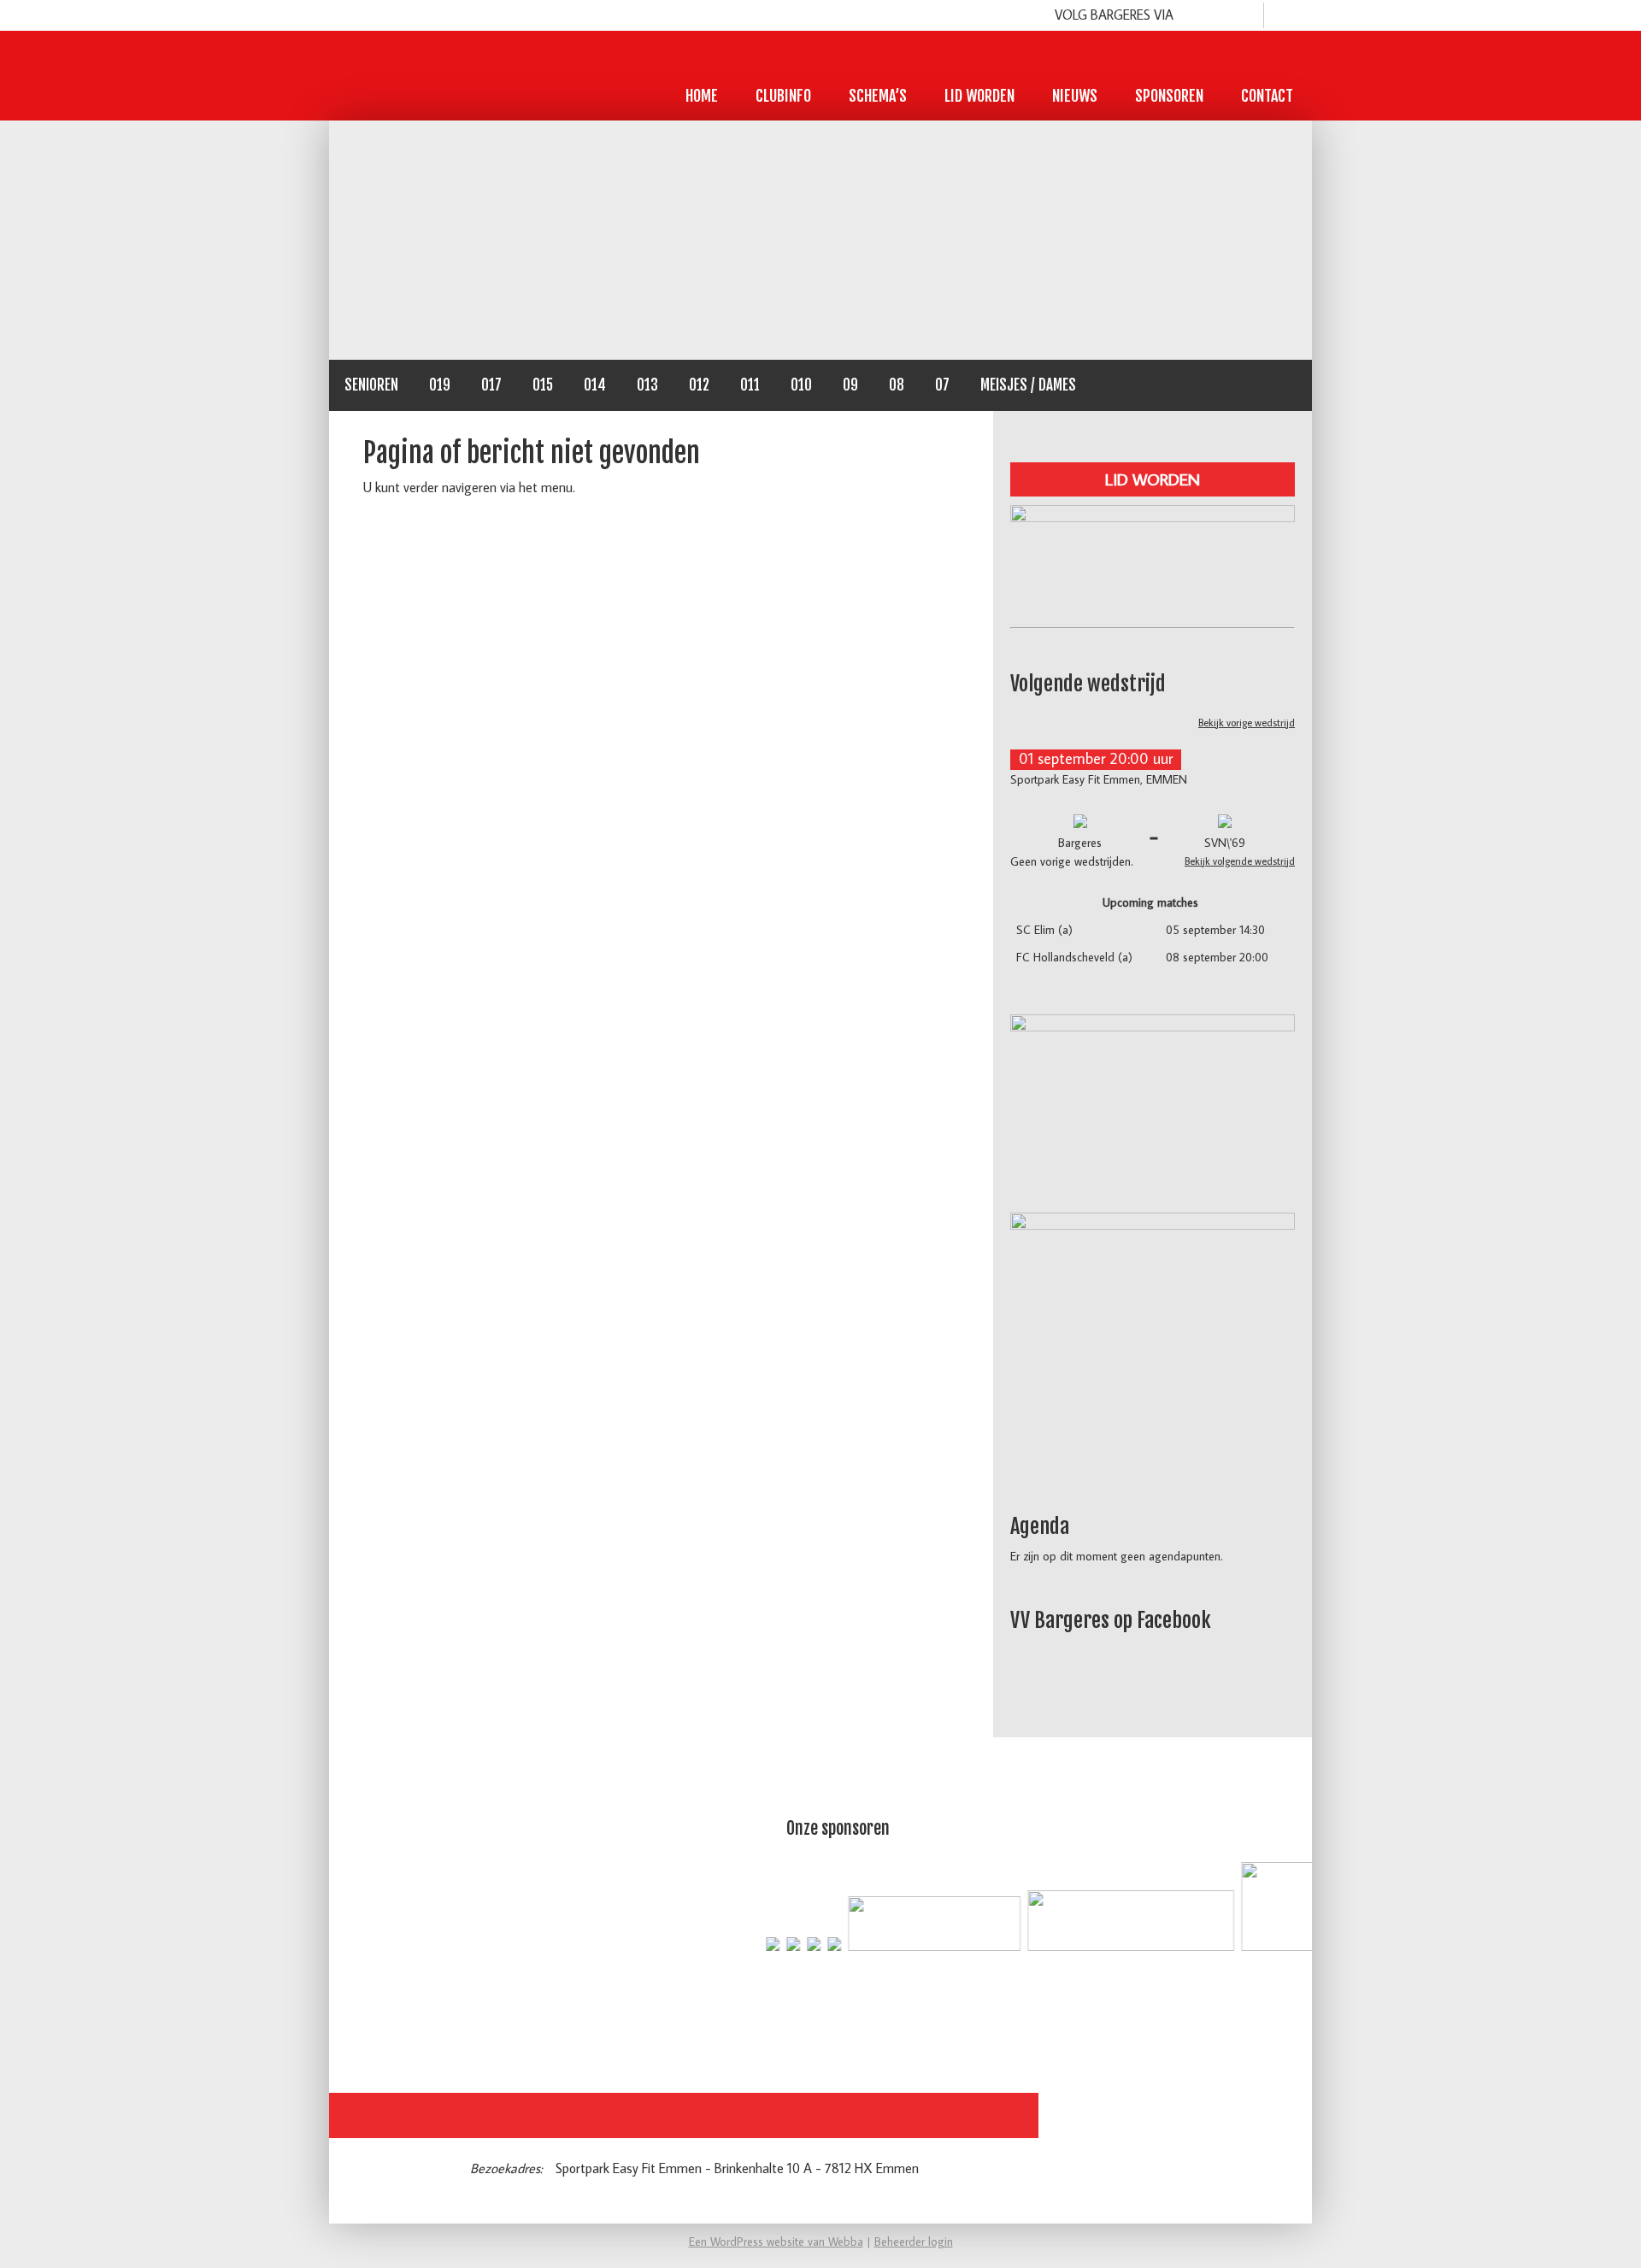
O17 (491, 385)
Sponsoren (1169, 96)
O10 (801, 385)
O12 (699, 385)
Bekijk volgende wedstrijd (1240, 861)
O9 (850, 385)
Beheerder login (914, 2242)
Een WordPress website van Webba (776, 2242)
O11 (750, 385)
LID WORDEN (1153, 479)
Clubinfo (783, 96)
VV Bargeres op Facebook (1111, 1620)
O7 (942, 385)
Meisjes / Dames (1028, 385)
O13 (647, 385)
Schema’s (878, 96)
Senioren (371, 385)
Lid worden (979, 96)
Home (702, 96)
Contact (1267, 96)
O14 (595, 385)
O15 (543, 385)
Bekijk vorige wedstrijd (1247, 723)
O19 (440, 385)
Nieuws (1075, 96)
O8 (897, 385)
